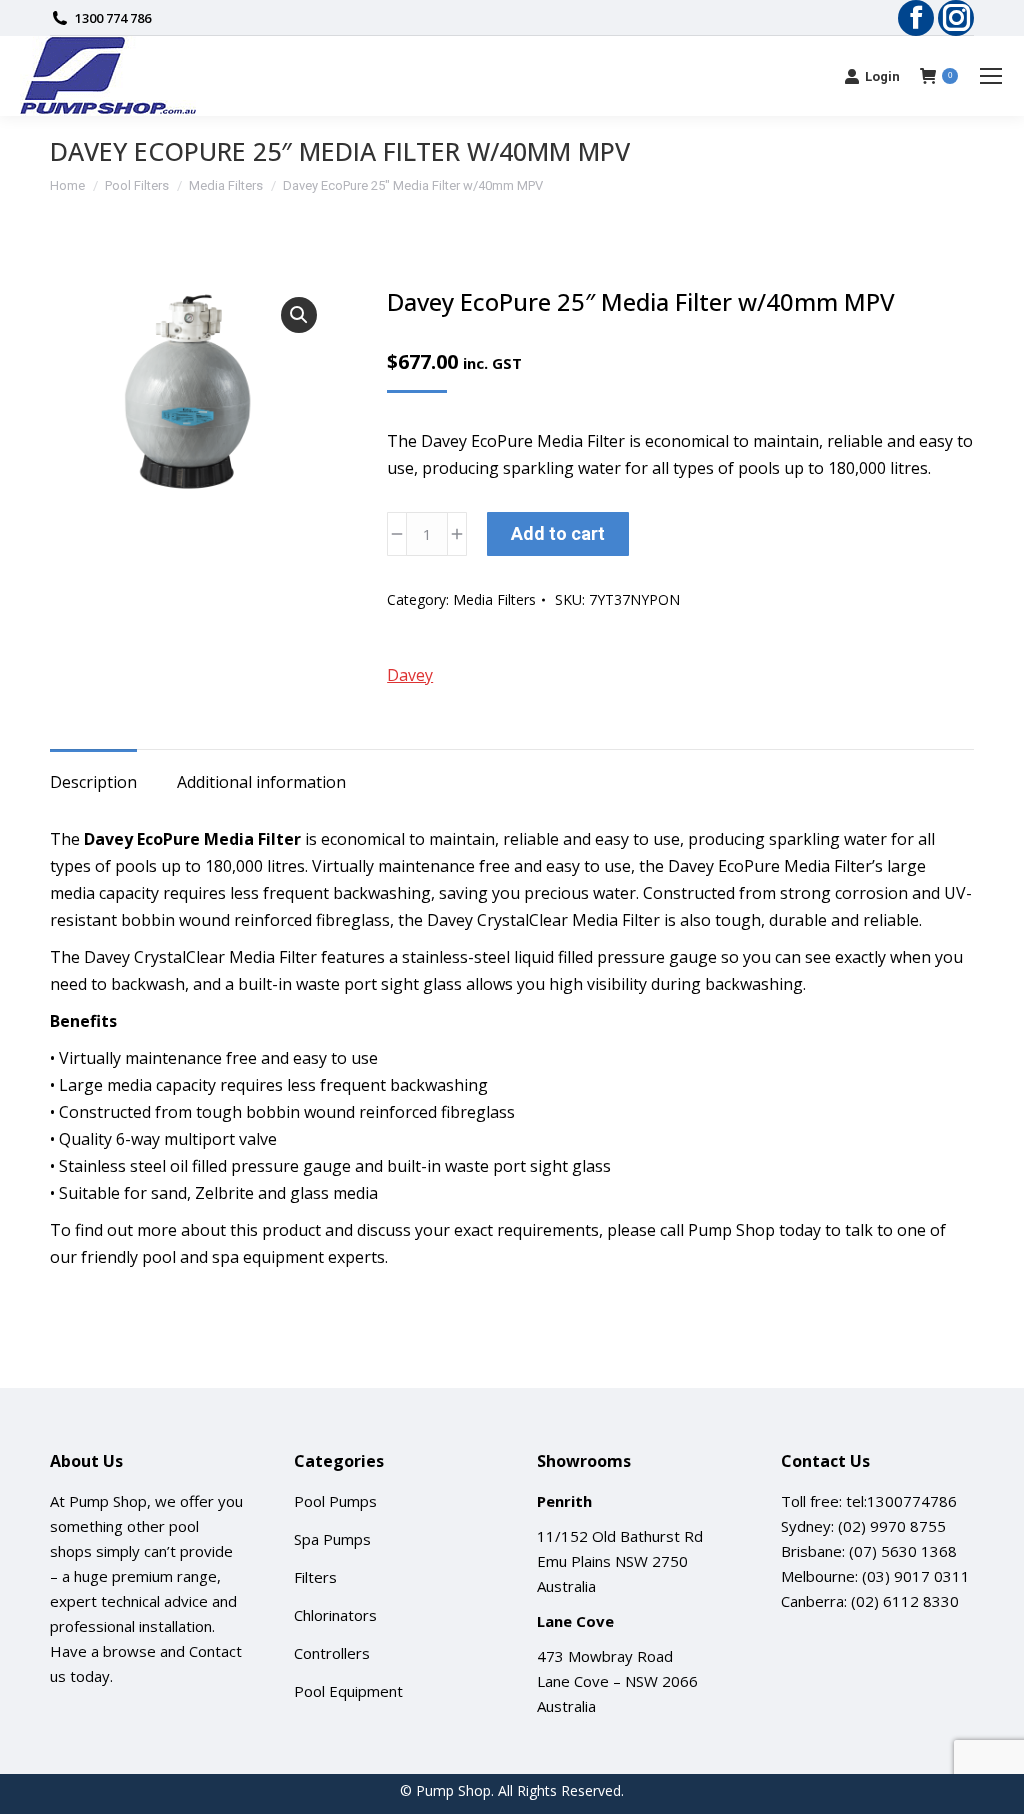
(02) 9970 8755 (892, 1526)
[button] (299, 315)
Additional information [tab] (261, 782)
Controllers (332, 1653)
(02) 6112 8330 (905, 1601)
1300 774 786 (113, 18)
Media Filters (494, 599)
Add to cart (558, 533)
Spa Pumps (332, 1539)
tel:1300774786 (901, 1501)
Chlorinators (335, 1615)
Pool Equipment (348, 1691)
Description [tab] (93, 782)
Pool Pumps (335, 1501)
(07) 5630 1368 (903, 1551)
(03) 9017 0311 (916, 1576)
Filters (315, 1577)
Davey (410, 675)
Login (882, 76)
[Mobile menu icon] (991, 76)
